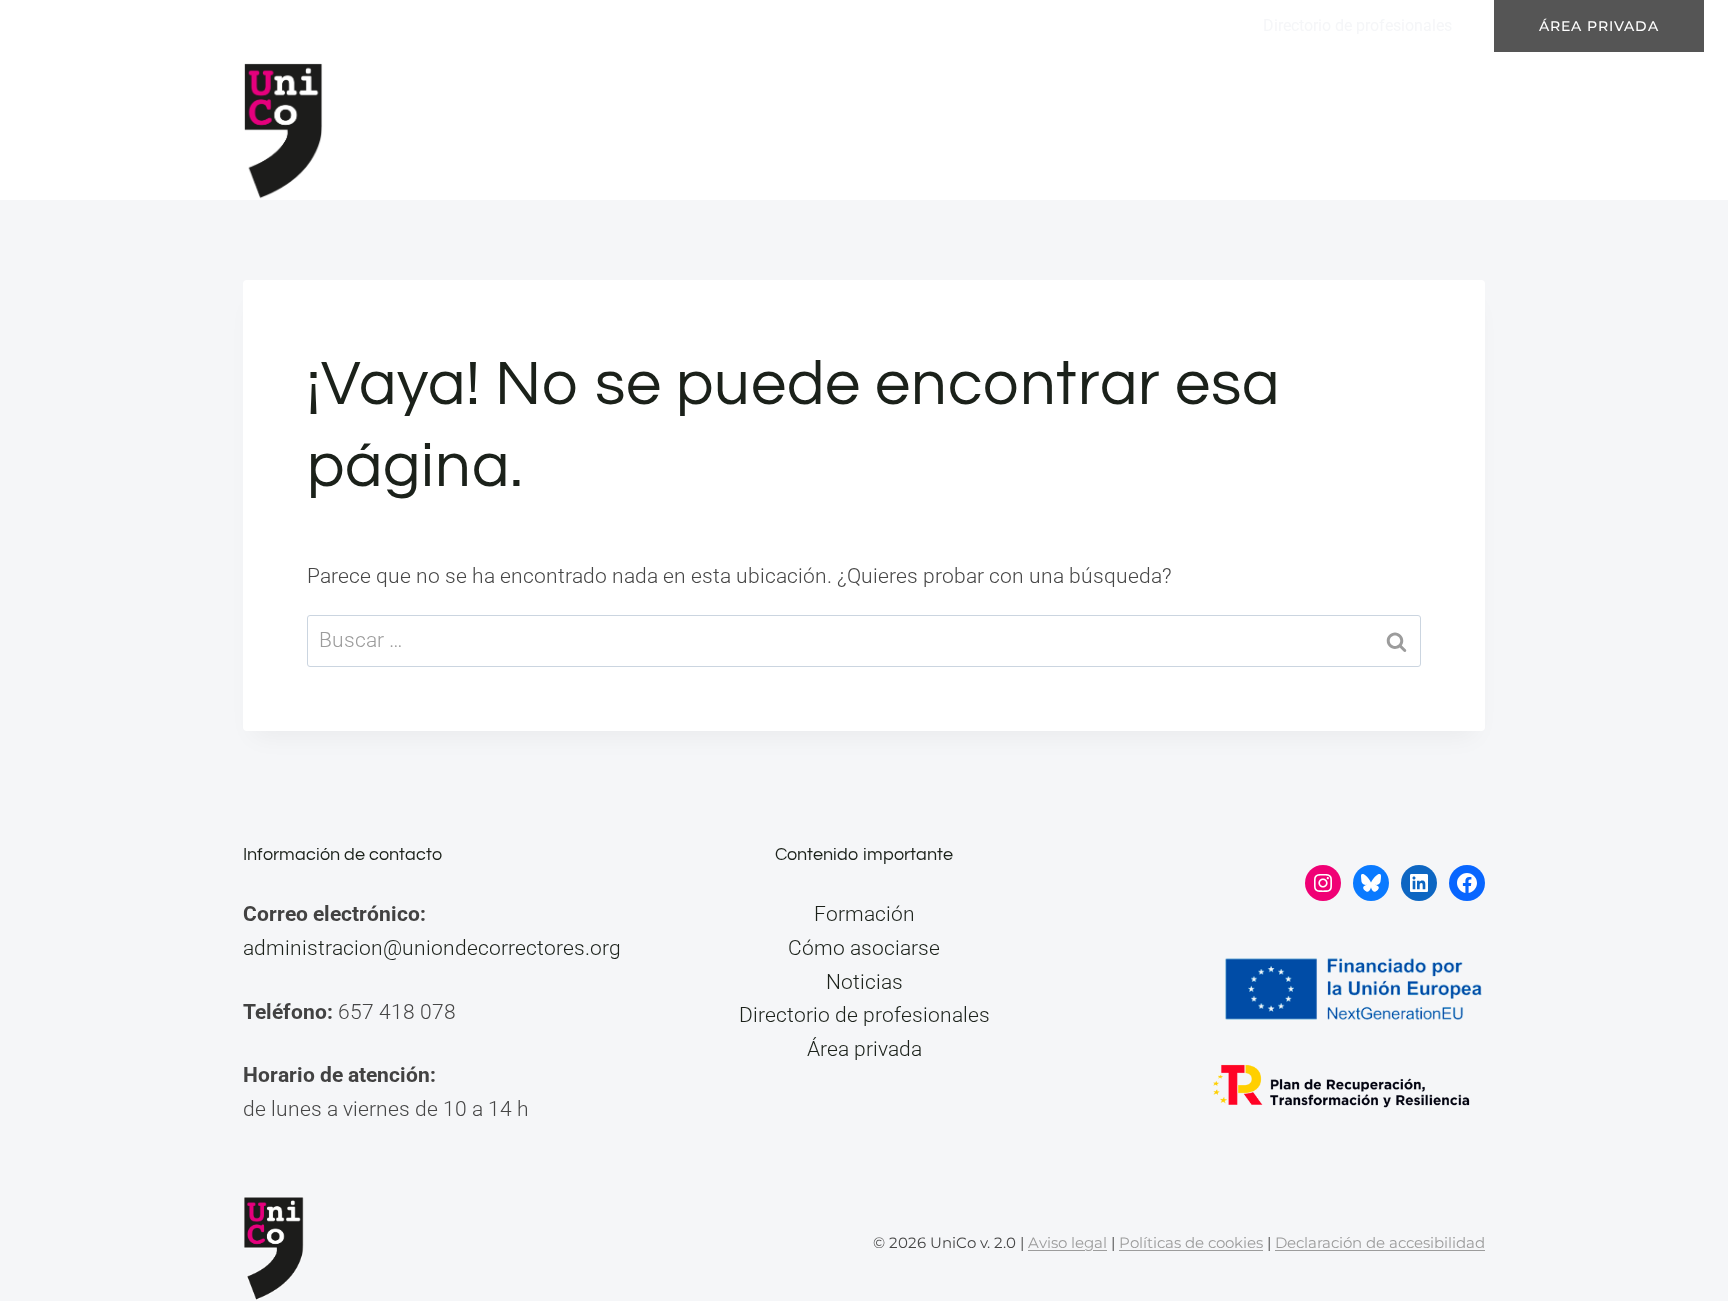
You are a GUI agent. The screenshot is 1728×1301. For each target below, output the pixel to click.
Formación (1056, 125)
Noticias (1193, 125)
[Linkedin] (165, 26)
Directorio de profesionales (1357, 25)
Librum (315, 25)
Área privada (1599, 26)
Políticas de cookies (1191, 1242)
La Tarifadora (514, 25)
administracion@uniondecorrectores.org (432, 948)
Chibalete (405, 25)
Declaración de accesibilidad (1380, 1242)
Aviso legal (1067, 1242)
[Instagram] (49, 26)
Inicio (584, 125)
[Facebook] (223, 26)
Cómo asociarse (864, 948)
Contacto (1417, 125)
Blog (1303, 125)
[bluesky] (107, 26)
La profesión (899, 125)
